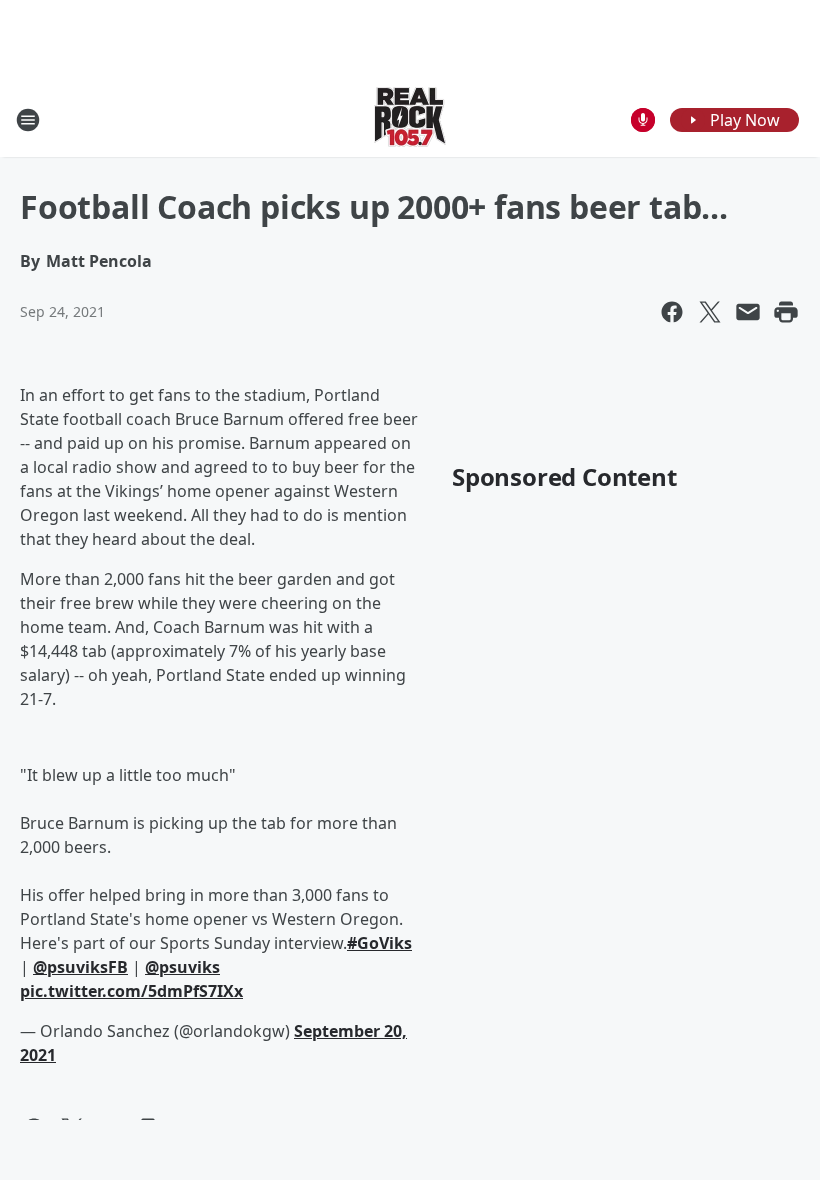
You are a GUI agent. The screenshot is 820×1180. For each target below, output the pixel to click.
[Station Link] (410, 119)
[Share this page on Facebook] (672, 312)
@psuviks (182, 967)
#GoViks (379, 943)
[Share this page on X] (710, 312)
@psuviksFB (80, 967)
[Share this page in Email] (748, 312)
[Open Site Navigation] (28, 120)
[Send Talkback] (643, 120)
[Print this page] (786, 312)
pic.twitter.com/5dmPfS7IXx (131, 991)
